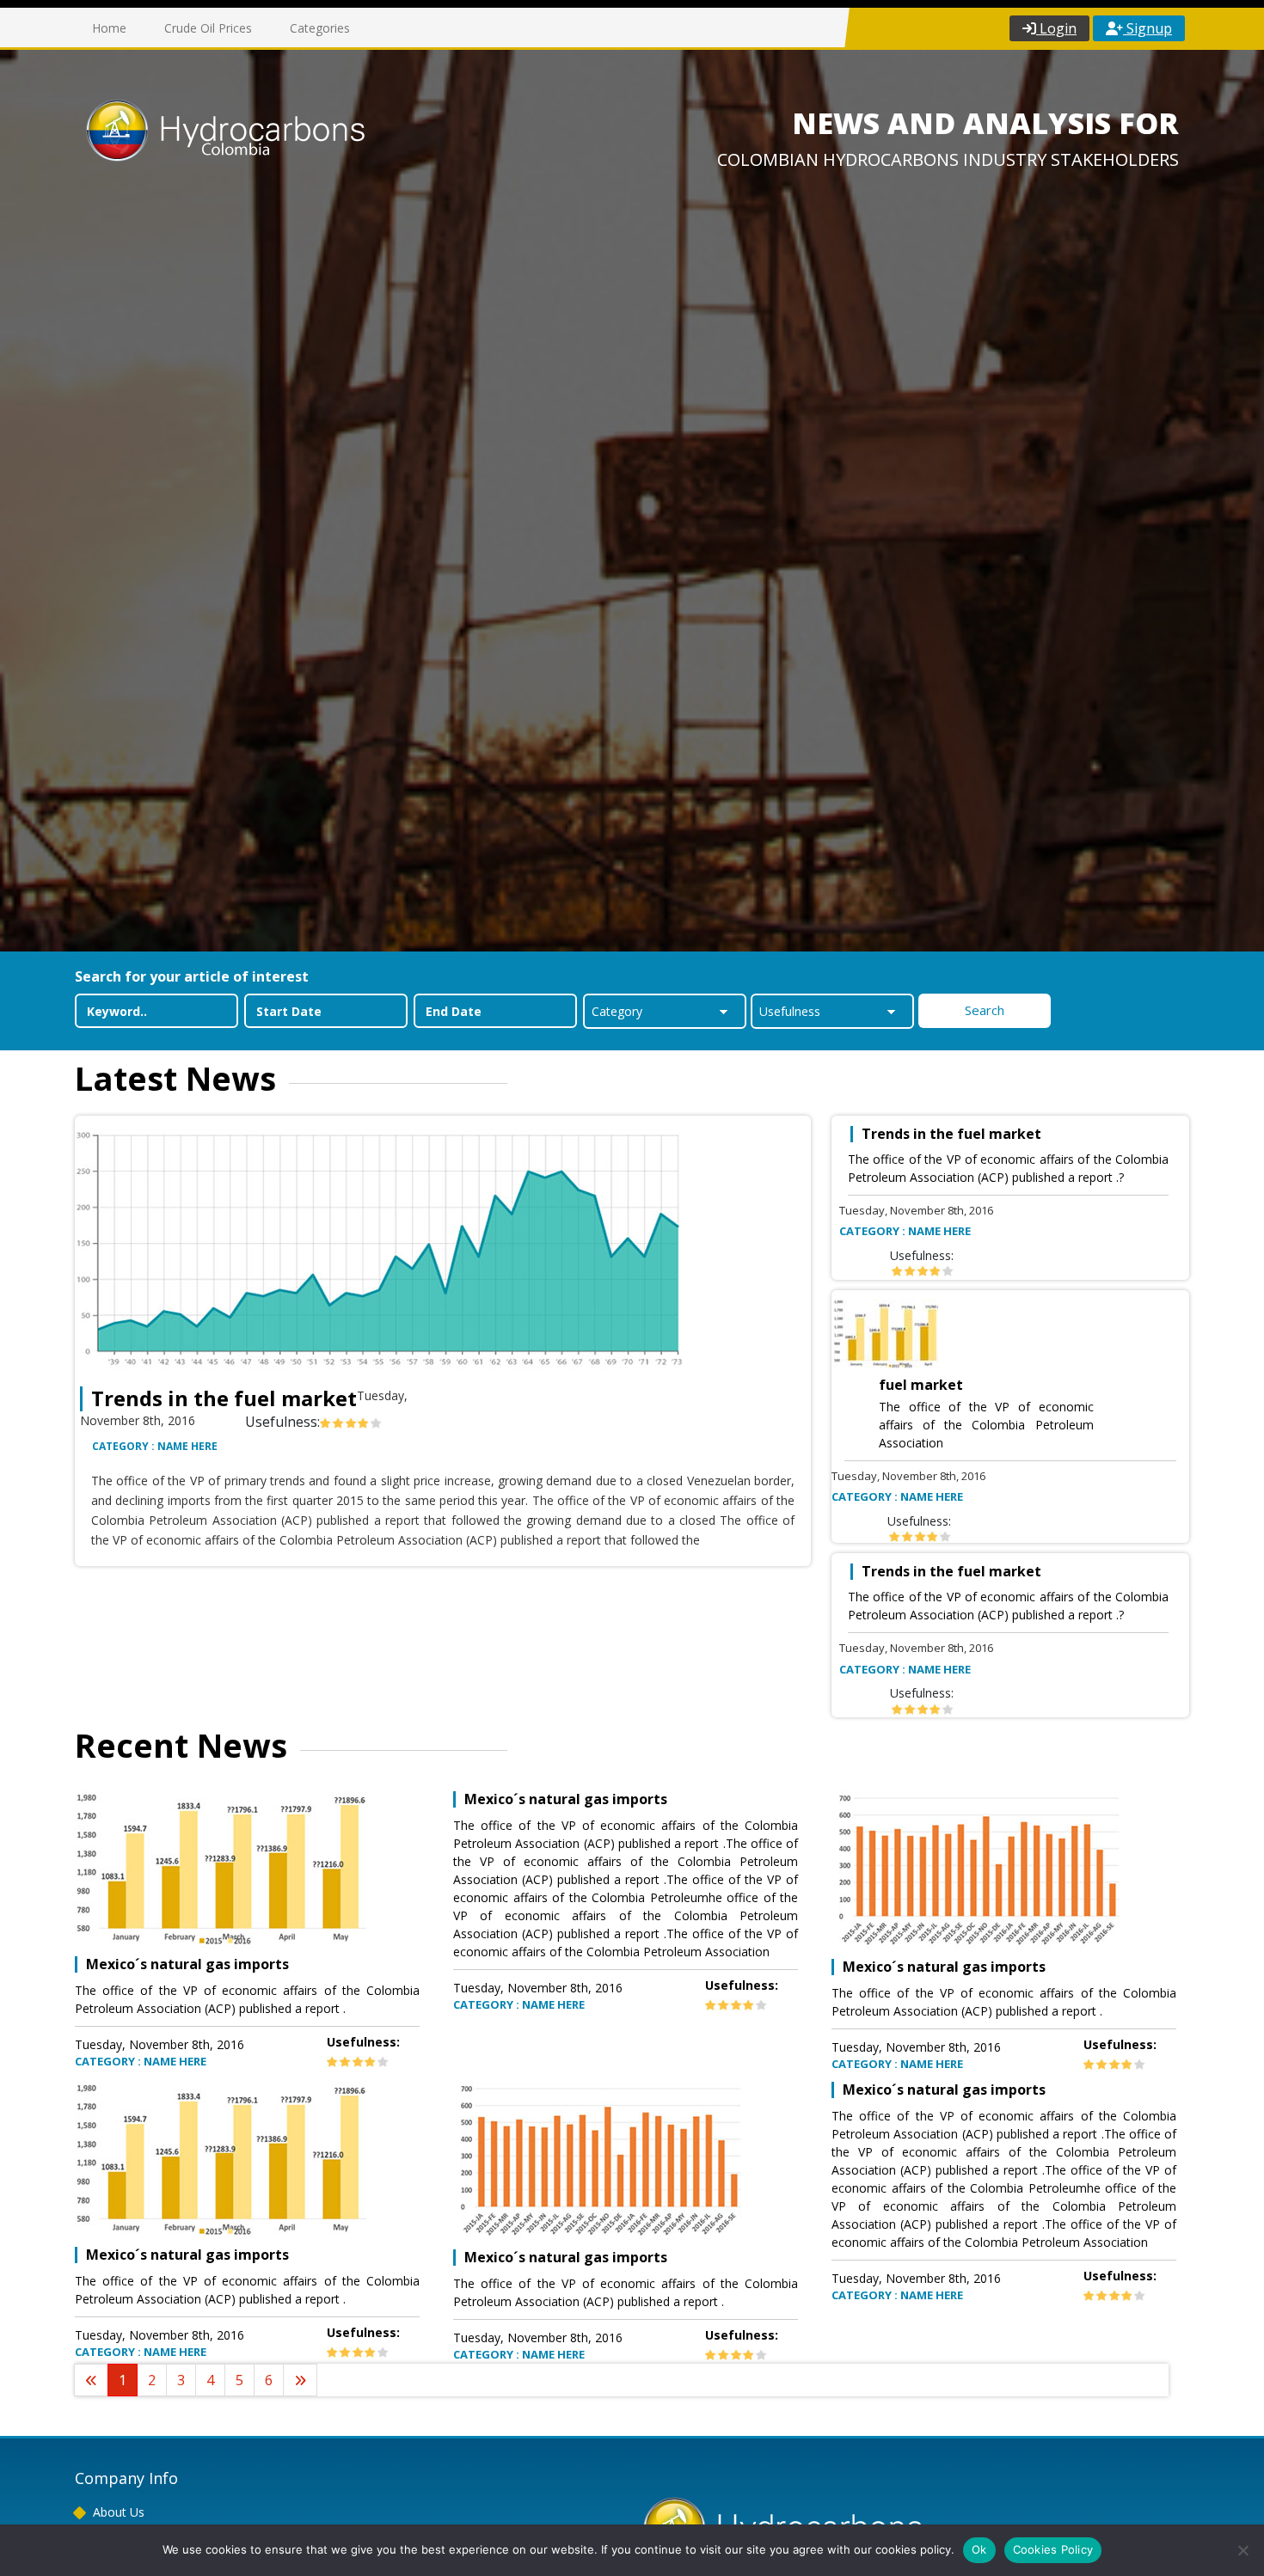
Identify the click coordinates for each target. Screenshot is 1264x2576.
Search (985, 1010)
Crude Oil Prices (208, 28)
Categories (320, 28)
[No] (1243, 2550)
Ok (979, 2549)
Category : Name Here (155, 1446)
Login (1056, 28)
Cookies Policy (1053, 2549)
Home (109, 28)
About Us (119, 2512)
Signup (1147, 28)
